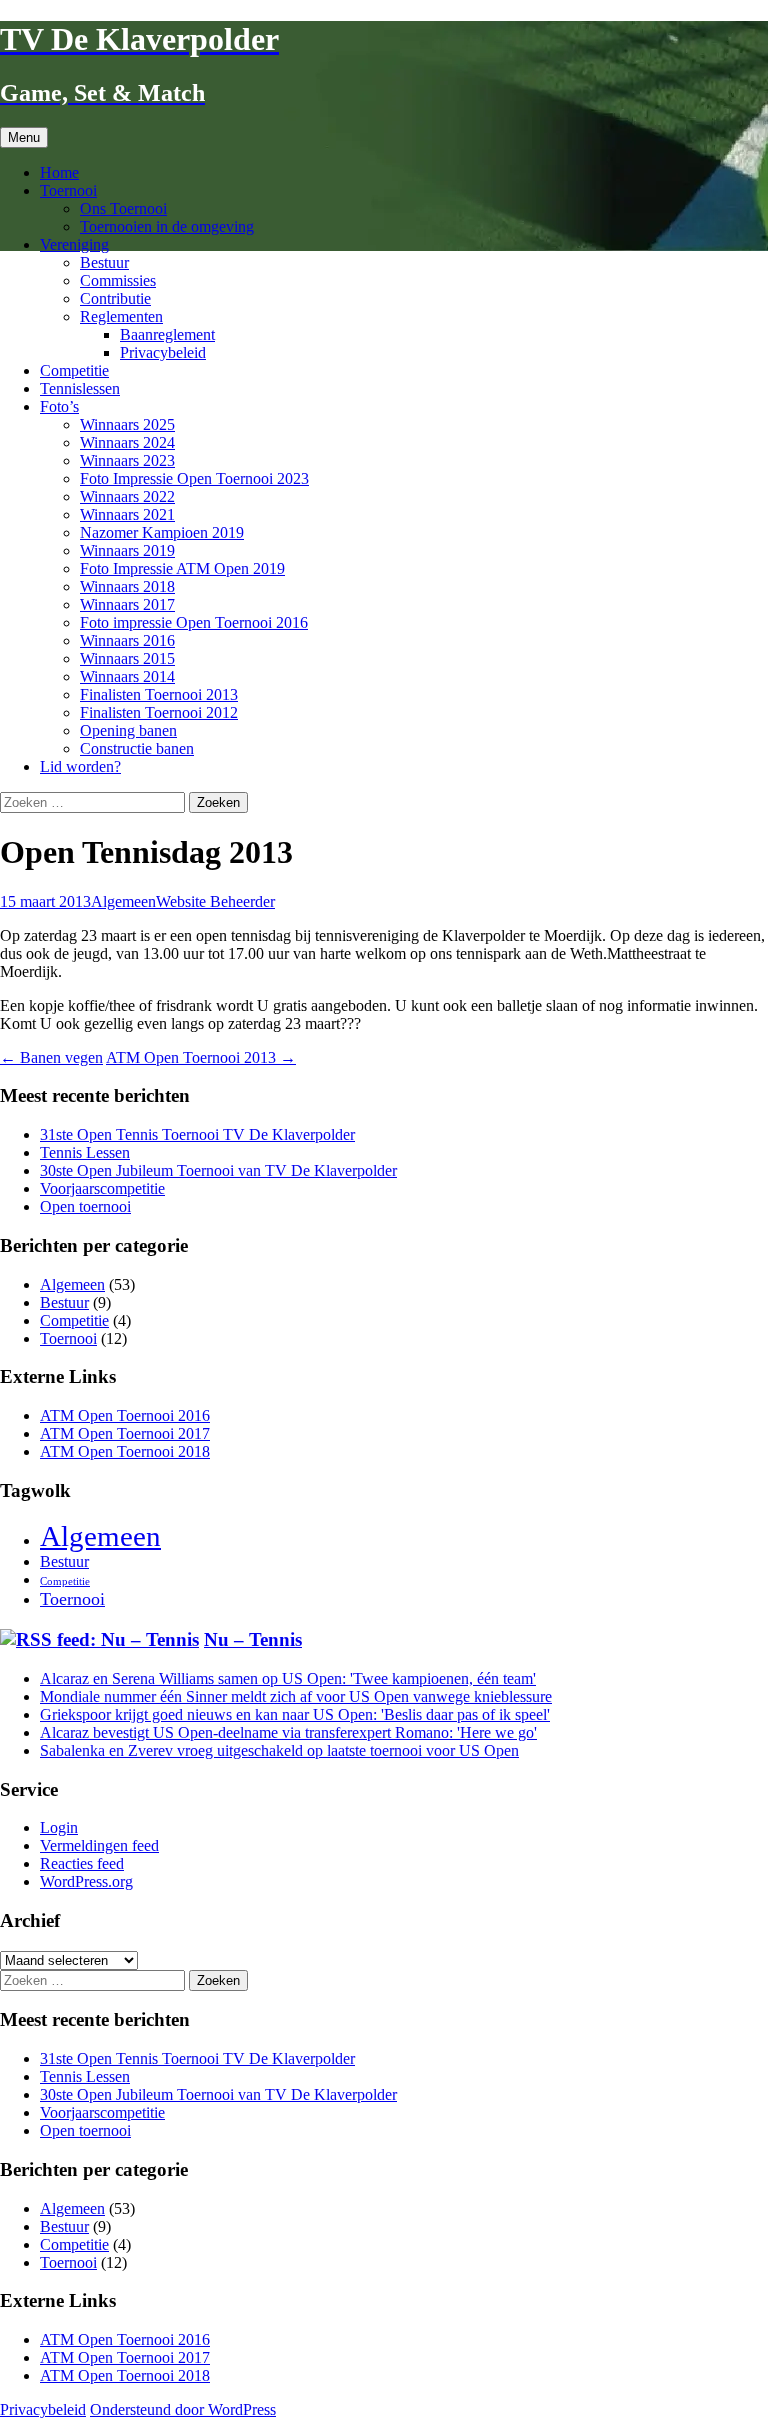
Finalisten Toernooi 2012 (159, 712)
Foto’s (59, 406)
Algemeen (123, 901)
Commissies (118, 280)
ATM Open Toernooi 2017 (125, 1433)
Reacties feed (82, 1863)
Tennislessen (80, 388)
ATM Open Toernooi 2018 (125, 1451)
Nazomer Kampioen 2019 (162, 532)
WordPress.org (86, 1881)
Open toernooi (85, 1206)
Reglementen (121, 316)
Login (59, 1827)
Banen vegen (51, 1057)
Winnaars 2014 (127, 676)
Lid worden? (80, 766)
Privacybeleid (163, 352)
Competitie (74, 370)
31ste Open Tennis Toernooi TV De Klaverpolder (197, 1134)
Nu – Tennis (253, 1639)
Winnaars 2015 (127, 658)
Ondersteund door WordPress (183, 2409)
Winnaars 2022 (127, 496)
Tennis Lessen (85, 1152)
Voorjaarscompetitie (102, 1188)
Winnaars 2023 (127, 460)
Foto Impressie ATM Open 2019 (182, 568)
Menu (24, 137)
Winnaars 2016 (127, 640)
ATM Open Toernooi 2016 (125, 1415)
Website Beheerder (215, 901)
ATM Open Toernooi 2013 (201, 1057)
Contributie (115, 298)
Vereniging (74, 244)
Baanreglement (167, 334)
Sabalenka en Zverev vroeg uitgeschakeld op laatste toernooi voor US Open (279, 1750)
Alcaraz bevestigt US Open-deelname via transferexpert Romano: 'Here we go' (288, 1732)
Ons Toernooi (123, 208)
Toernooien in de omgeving (167, 226)
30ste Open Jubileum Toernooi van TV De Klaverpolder (218, 1170)
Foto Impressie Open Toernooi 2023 (194, 478)
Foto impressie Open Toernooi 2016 (194, 622)
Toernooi (68, 190)
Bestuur (104, 262)
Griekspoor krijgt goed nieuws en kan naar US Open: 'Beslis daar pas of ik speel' (295, 1714)
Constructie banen (137, 748)
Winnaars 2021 (127, 514)
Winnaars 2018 (127, 586)
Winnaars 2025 (127, 424)
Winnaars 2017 (127, 604)
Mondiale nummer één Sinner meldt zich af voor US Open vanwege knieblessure (296, 1696)
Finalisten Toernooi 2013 (159, 694)
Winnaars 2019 (127, 550)
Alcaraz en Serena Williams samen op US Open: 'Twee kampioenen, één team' (288, 1678)
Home (59, 172)
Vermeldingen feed (99, 1845)
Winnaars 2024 (127, 442)
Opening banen (128, 730)
